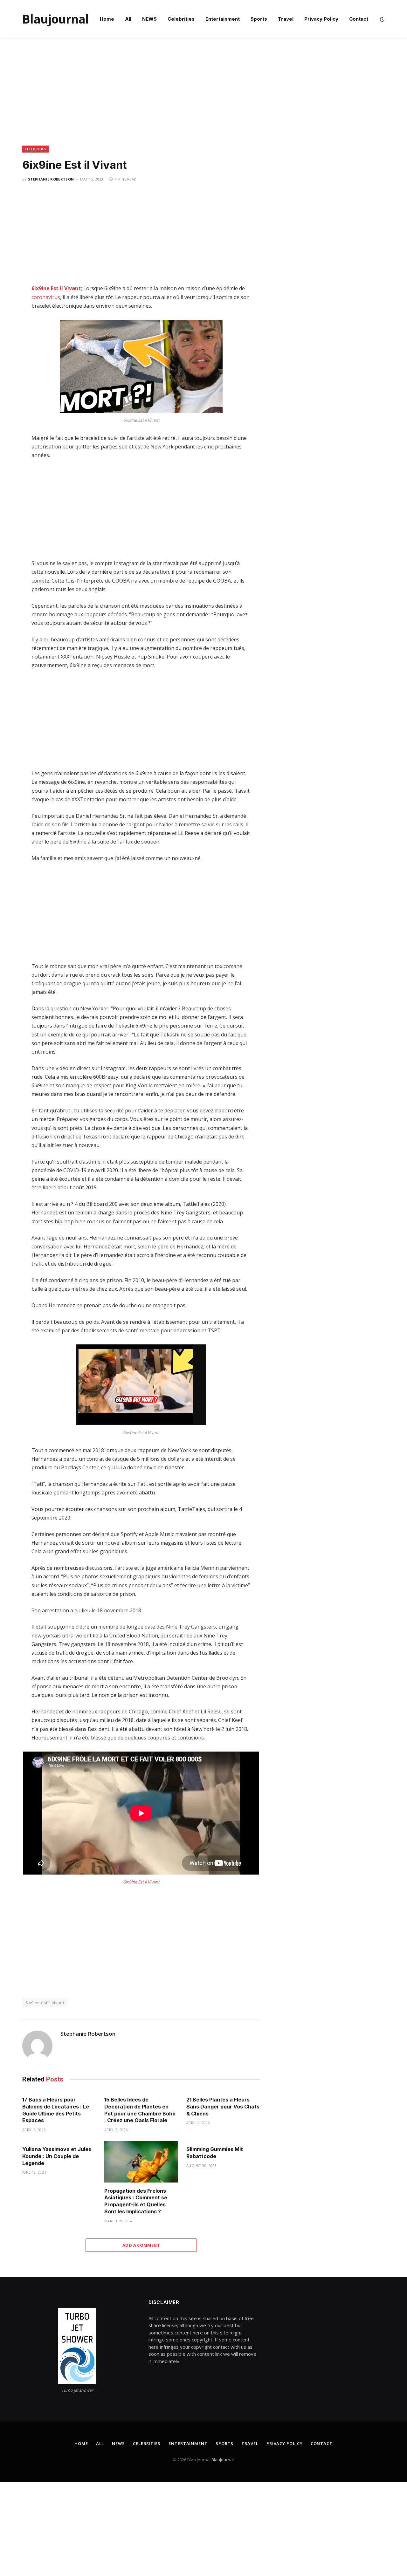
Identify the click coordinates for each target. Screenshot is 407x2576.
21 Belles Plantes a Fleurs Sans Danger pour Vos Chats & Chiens (223, 2107)
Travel (286, 19)
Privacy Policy (321, 19)
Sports (259, 19)
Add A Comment (141, 2245)
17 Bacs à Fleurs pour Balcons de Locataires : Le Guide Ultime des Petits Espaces (56, 2110)
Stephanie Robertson (51, 179)
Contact (359, 19)
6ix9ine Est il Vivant (141, 1882)
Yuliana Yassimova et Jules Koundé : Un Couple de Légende (57, 2156)
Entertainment (223, 19)
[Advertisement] (203, 99)
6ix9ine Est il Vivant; (57, 288)
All (128, 19)
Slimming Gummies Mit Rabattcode (215, 2153)
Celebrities (181, 19)
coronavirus (46, 297)
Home (107, 19)
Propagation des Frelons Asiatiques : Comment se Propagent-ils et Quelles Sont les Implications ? (136, 2201)
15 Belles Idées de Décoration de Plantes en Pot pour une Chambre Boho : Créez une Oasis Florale (140, 2110)
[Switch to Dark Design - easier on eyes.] (382, 19)
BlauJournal (223, 2460)
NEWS (149, 19)
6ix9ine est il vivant (45, 2003)
